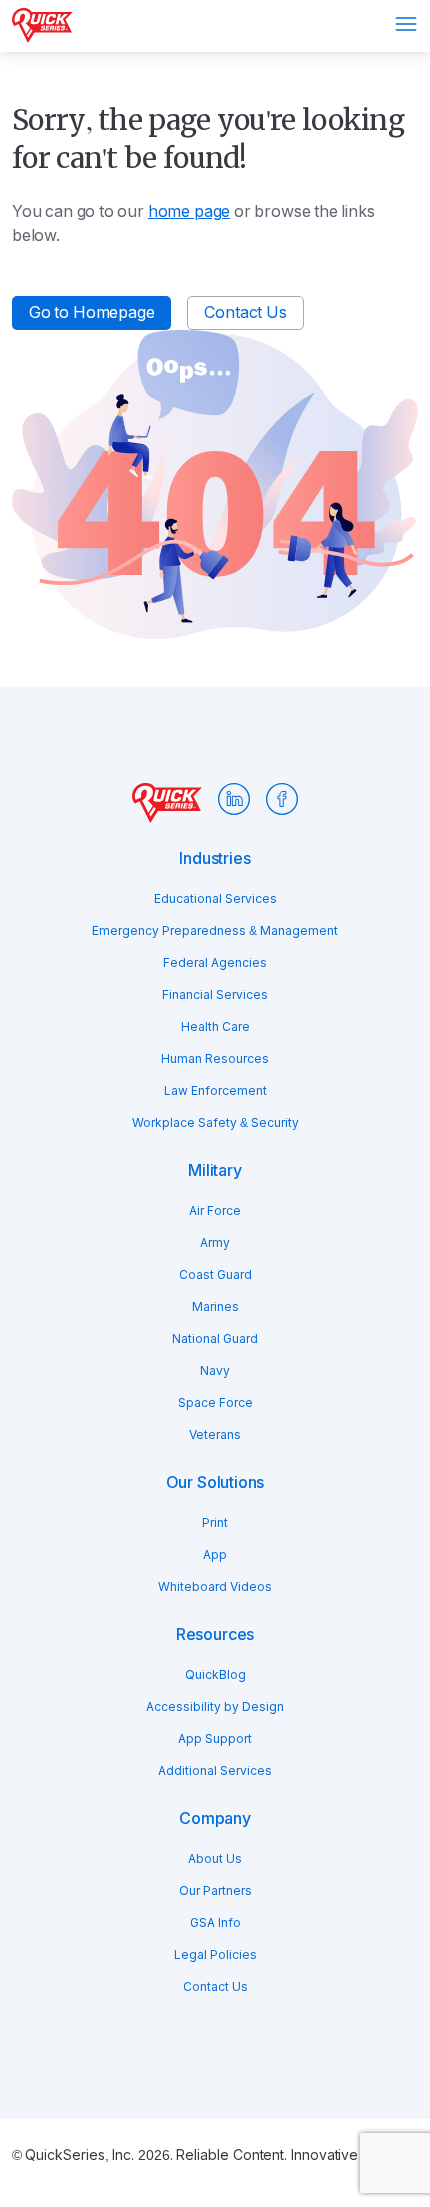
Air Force (215, 1211)
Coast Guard (215, 1275)
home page (189, 211)
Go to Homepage (91, 312)
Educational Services (215, 899)
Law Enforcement (215, 1091)
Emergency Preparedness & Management (215, 931)
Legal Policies (215, 1955)
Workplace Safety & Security (215, 1123)
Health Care (215, 1027)
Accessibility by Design (215, 1707)
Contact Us (245, 312)
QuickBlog (215, 1675)
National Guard (215, 1339)
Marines (215, 1307)
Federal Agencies (215, 963)
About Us (215, 1859)
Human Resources (215, 1059)
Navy (215, 1371)
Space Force (215, 1403)
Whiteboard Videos (215, 1587)
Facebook (282, 799)
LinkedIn (234, 799)
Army (215, 1243)
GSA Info (215, 1923)
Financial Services (215, 995)
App (215, 1555)
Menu (406, 24)
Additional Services (215, 1771)
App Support (215, 1739)
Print (215, 1523)
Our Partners (215, 1891)
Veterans (215, 1435)
